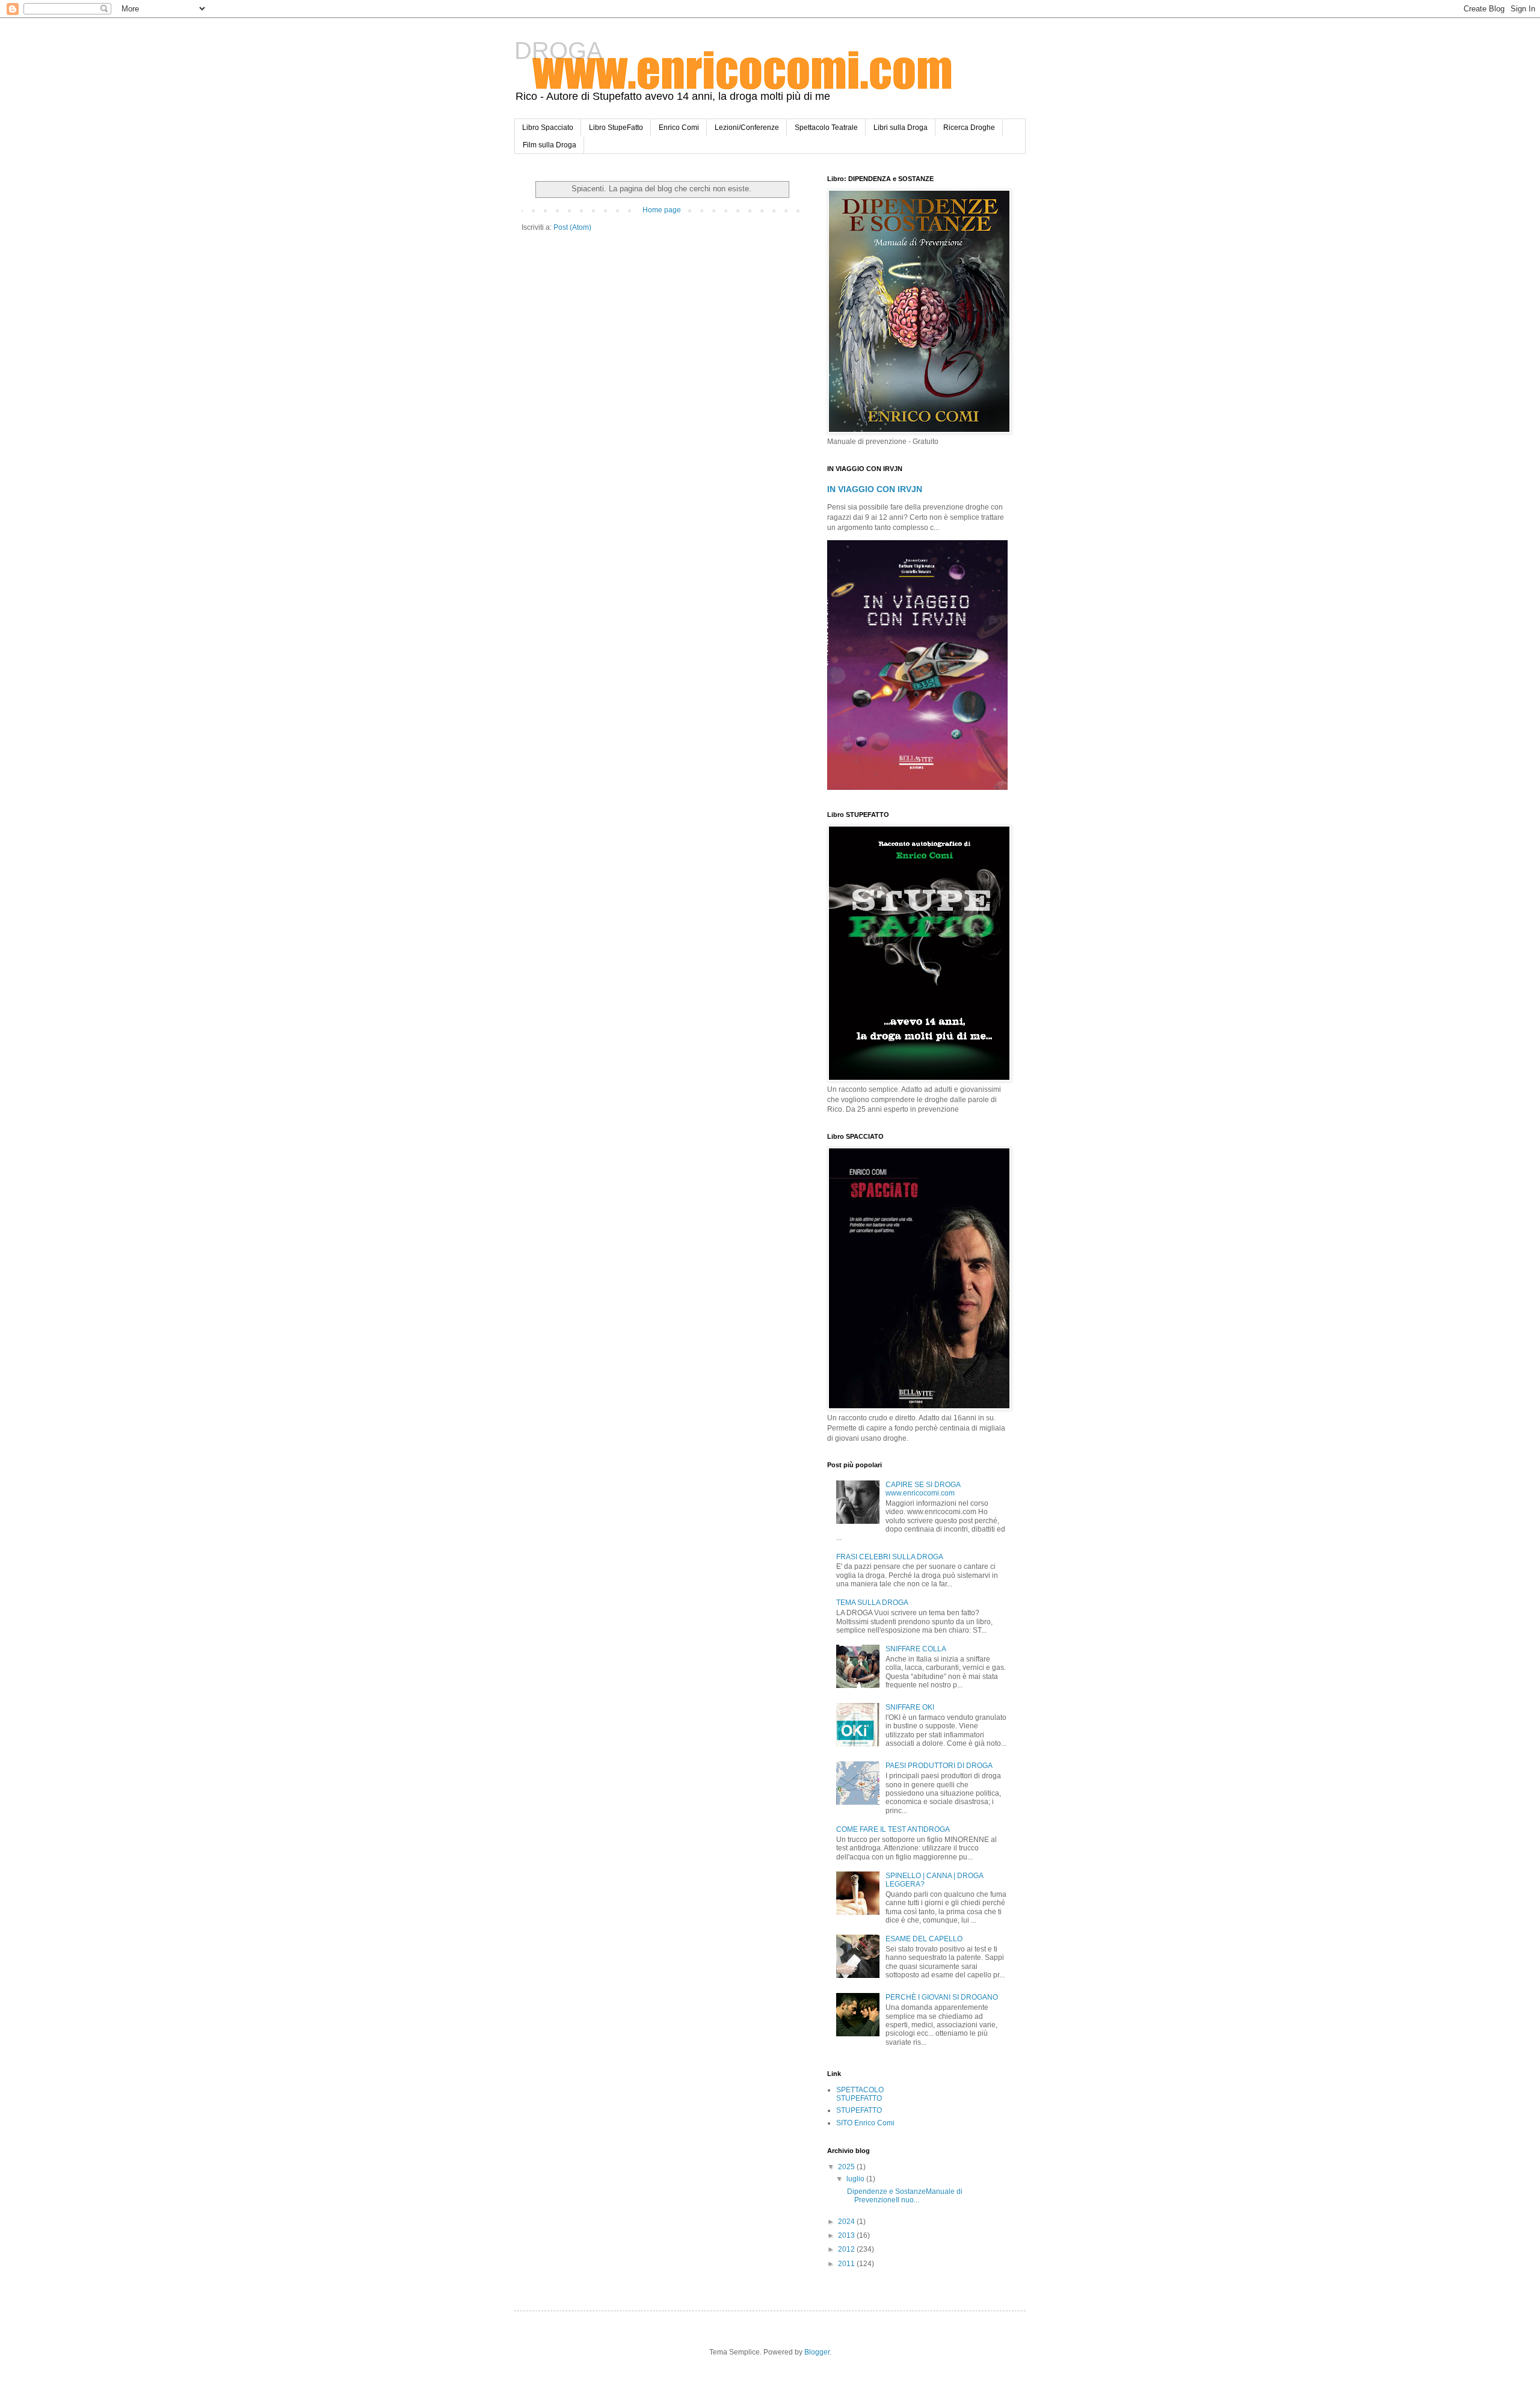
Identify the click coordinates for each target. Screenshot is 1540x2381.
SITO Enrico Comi (865, 2123)
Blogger (817, 2352)
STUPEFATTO (859, 2110)
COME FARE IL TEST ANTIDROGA (893, 1829)
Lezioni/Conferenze (747, 128)
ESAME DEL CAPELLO (924, 1939)
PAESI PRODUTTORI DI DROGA (939, 1766)
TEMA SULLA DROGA (872, 1603)
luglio (856, 2179)
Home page (662, 210)
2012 (847, 2249)
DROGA (559, 51)
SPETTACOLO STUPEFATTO (860, 2094)
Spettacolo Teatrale (826, 128)
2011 (847, 2264)
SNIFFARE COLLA (916, 1649)
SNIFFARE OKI (910, 1707)
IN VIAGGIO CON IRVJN (875, 489)
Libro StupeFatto (616, 128)
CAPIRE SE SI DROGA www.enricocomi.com (923, 1489)
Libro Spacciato (548, 128)
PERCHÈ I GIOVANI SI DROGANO (942, 1997)
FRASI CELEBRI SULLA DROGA (890, 1557)
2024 (847, 2222)
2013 (847, 2235)
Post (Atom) (572, 227)
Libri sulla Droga (901, 128)
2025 (847, 2167)
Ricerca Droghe (969, 128)
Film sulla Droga (550, 145)
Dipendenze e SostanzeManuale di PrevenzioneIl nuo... (904, 2196)
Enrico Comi (679, 128)
